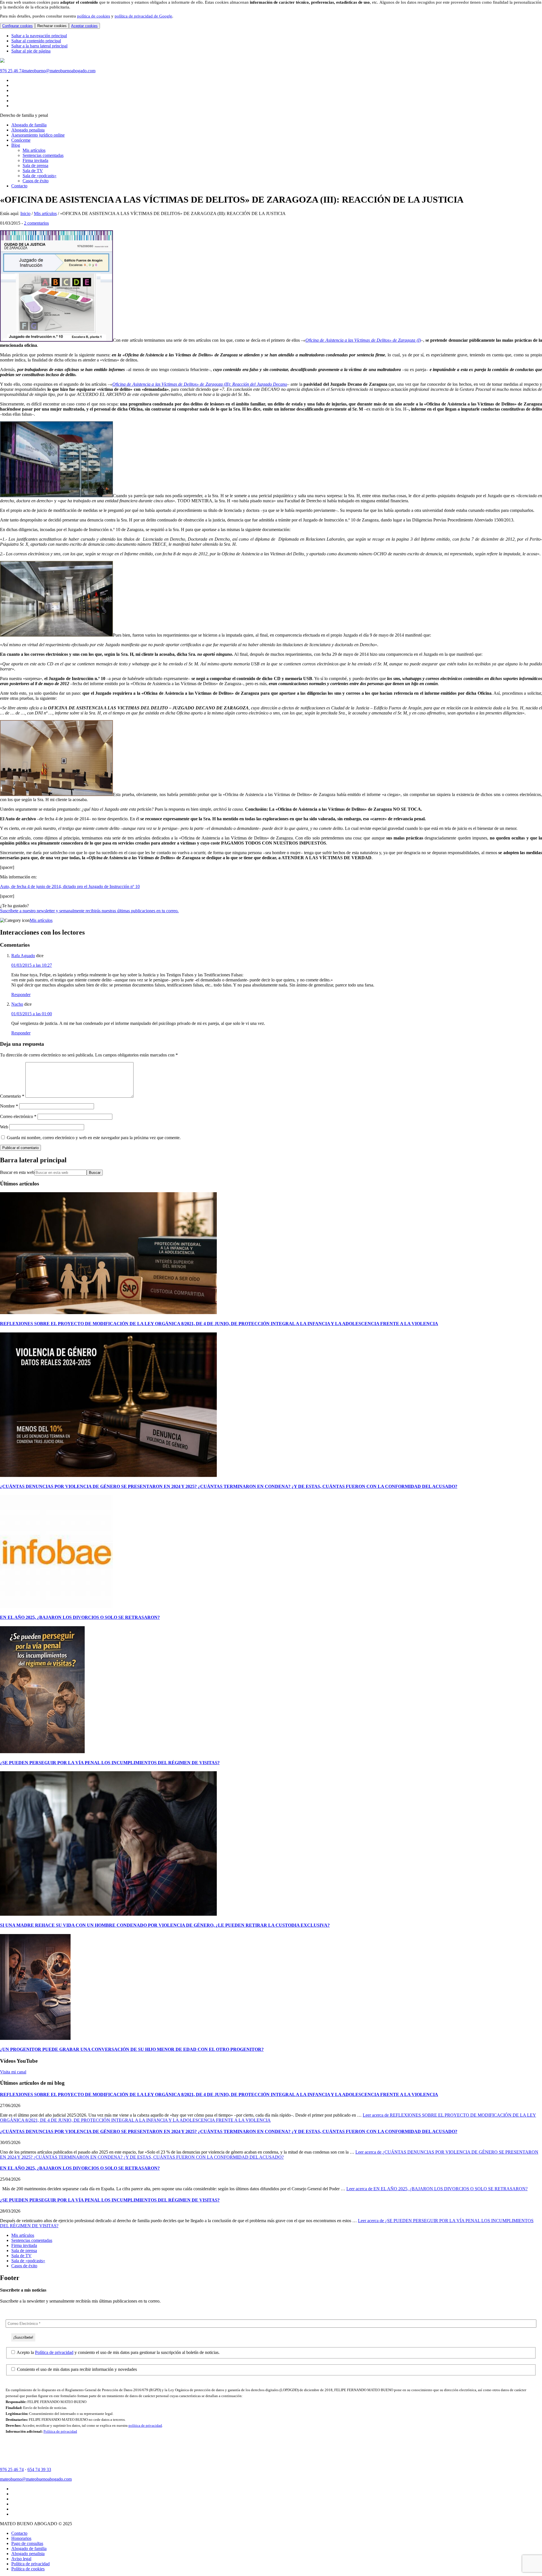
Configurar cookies (18, 26)
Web (4, 1127)
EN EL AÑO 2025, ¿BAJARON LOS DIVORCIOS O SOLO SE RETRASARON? (80, 1617)
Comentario (12, 1096)
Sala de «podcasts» (28, 2261)
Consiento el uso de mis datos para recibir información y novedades (76, 2369)
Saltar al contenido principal (36, 41)
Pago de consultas (27, 2543)
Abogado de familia (29, 2548)
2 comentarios (36, 223)
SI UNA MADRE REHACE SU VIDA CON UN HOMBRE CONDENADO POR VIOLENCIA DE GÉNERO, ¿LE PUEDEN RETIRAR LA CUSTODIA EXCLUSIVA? (165, 1925)
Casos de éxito (24, 2266)
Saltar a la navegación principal (39, 36)
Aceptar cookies (84, 26)
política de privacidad (145, 2425)
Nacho (17, 1004)
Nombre (9, 1106)
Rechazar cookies (52, 26)
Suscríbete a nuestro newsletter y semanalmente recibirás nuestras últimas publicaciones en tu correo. (89, 911)
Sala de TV (21, 2256)
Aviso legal (21, 2559)
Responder (21, 995)
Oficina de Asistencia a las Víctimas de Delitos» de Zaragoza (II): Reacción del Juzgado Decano (200, 384)
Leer (268, 2118)
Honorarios (21, 2538)
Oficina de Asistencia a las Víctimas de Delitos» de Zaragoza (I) (363, 340)
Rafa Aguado (23, 956)
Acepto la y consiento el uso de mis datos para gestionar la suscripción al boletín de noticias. (118, 2352)
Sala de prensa (24, 2251)
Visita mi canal (13, 2072)
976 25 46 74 (12, 71)
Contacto (19, 2533)
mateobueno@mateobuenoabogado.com (60, 71)
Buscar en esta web (17, 1172)
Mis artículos (41, 920)
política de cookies (94, 16)
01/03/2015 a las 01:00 (32, 1014)
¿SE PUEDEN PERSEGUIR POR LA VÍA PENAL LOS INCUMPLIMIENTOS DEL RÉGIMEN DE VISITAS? (110, 1763)
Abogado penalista (28, 2554)
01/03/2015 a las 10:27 (32, 965)
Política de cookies (28, 2569)
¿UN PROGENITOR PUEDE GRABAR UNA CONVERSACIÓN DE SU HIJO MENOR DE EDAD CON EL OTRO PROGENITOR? (132, 2049)
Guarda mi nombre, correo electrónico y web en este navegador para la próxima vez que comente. (94, 1138)
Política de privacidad (54, 2352)
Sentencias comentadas (32, 2240)
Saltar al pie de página (31, 51)
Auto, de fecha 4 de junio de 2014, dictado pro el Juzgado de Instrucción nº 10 (70, 886)
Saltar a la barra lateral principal (39, 46)
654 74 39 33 (39, 2469)
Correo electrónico (18, 1116)
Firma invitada (24, 2245)
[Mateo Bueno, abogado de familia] (2, 61)
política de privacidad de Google (143, 16)
